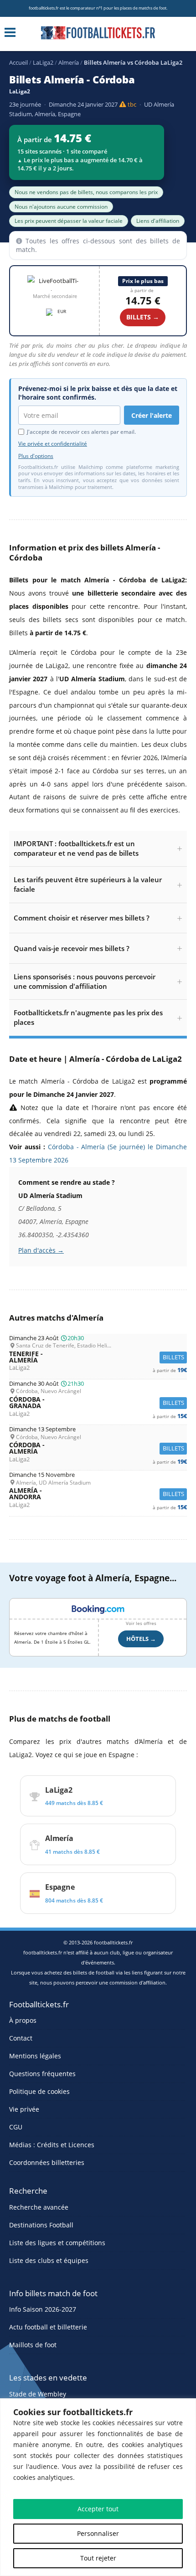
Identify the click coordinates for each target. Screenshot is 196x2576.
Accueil (18, 62)
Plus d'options (36, 456)
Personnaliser (98, 2533)
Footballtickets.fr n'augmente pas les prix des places (88, 1017)
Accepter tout (98, 2509)
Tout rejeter (98, 2558)
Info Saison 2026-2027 (43, 2309)
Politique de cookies (39, 2091)
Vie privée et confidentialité (53, 444)
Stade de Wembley (38, 2394)
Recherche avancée (39, 2207)
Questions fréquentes (42, 2074)
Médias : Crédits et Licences (52, 2145)
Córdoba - (98, 1403)
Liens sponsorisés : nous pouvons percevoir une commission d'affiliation (85, 981)
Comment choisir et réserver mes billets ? (82, 918)
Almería (69, 62)
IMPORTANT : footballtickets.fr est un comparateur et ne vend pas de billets (76, 848)
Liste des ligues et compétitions (57, 2243)
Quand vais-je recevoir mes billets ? (72, 948)
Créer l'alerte (152, 415)
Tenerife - (98, 1357)
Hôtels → (141, 1639)
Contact (21, 2038)
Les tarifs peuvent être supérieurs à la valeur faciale (88, 884)
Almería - (98, 1494)
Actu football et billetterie (48, 2327)
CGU (16, 2127)
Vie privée (24, 2109)
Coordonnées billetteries (47, 2162)
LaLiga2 (43, 62)
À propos (23, 2020)
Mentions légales (35, 2056)
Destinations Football (41, 2225)
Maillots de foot (33, 2345)
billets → (143, 317)
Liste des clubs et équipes (49, 2260)
